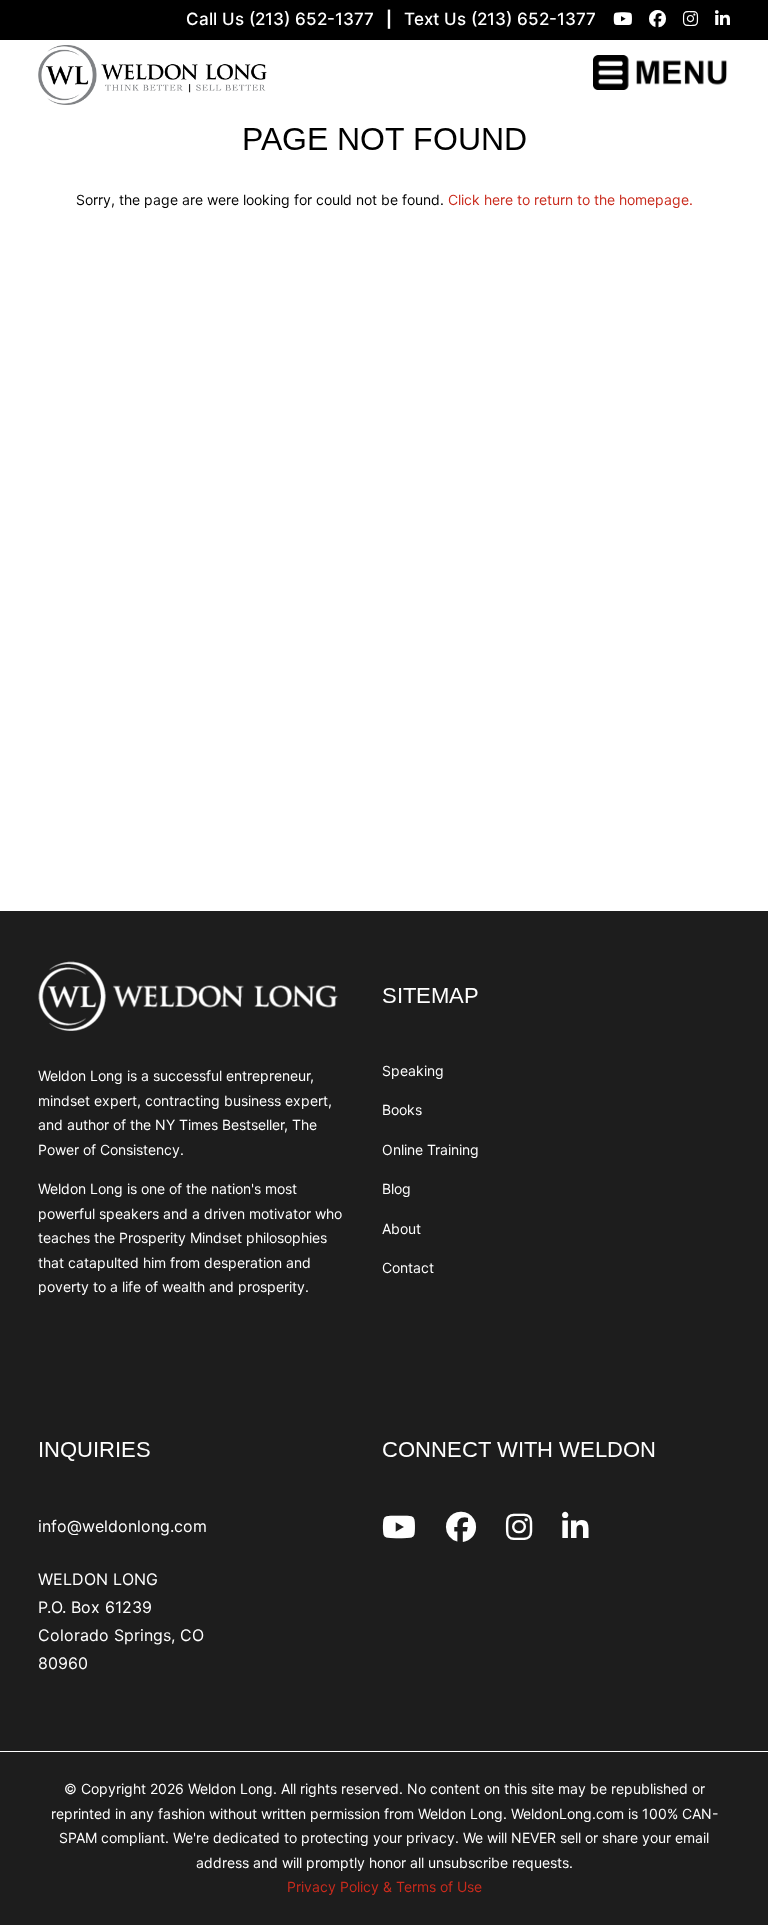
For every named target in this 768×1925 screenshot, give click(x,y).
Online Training (430, 1149)
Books (402, 1109)
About (401, 1228)
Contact (408, 1267)
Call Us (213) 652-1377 (280, 19)
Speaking (413, 1070)
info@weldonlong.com (122, 1526)
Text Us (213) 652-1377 (500, 19)
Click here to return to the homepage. (570, 199)
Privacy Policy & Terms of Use (384, 1886)
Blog (396, 1188)
